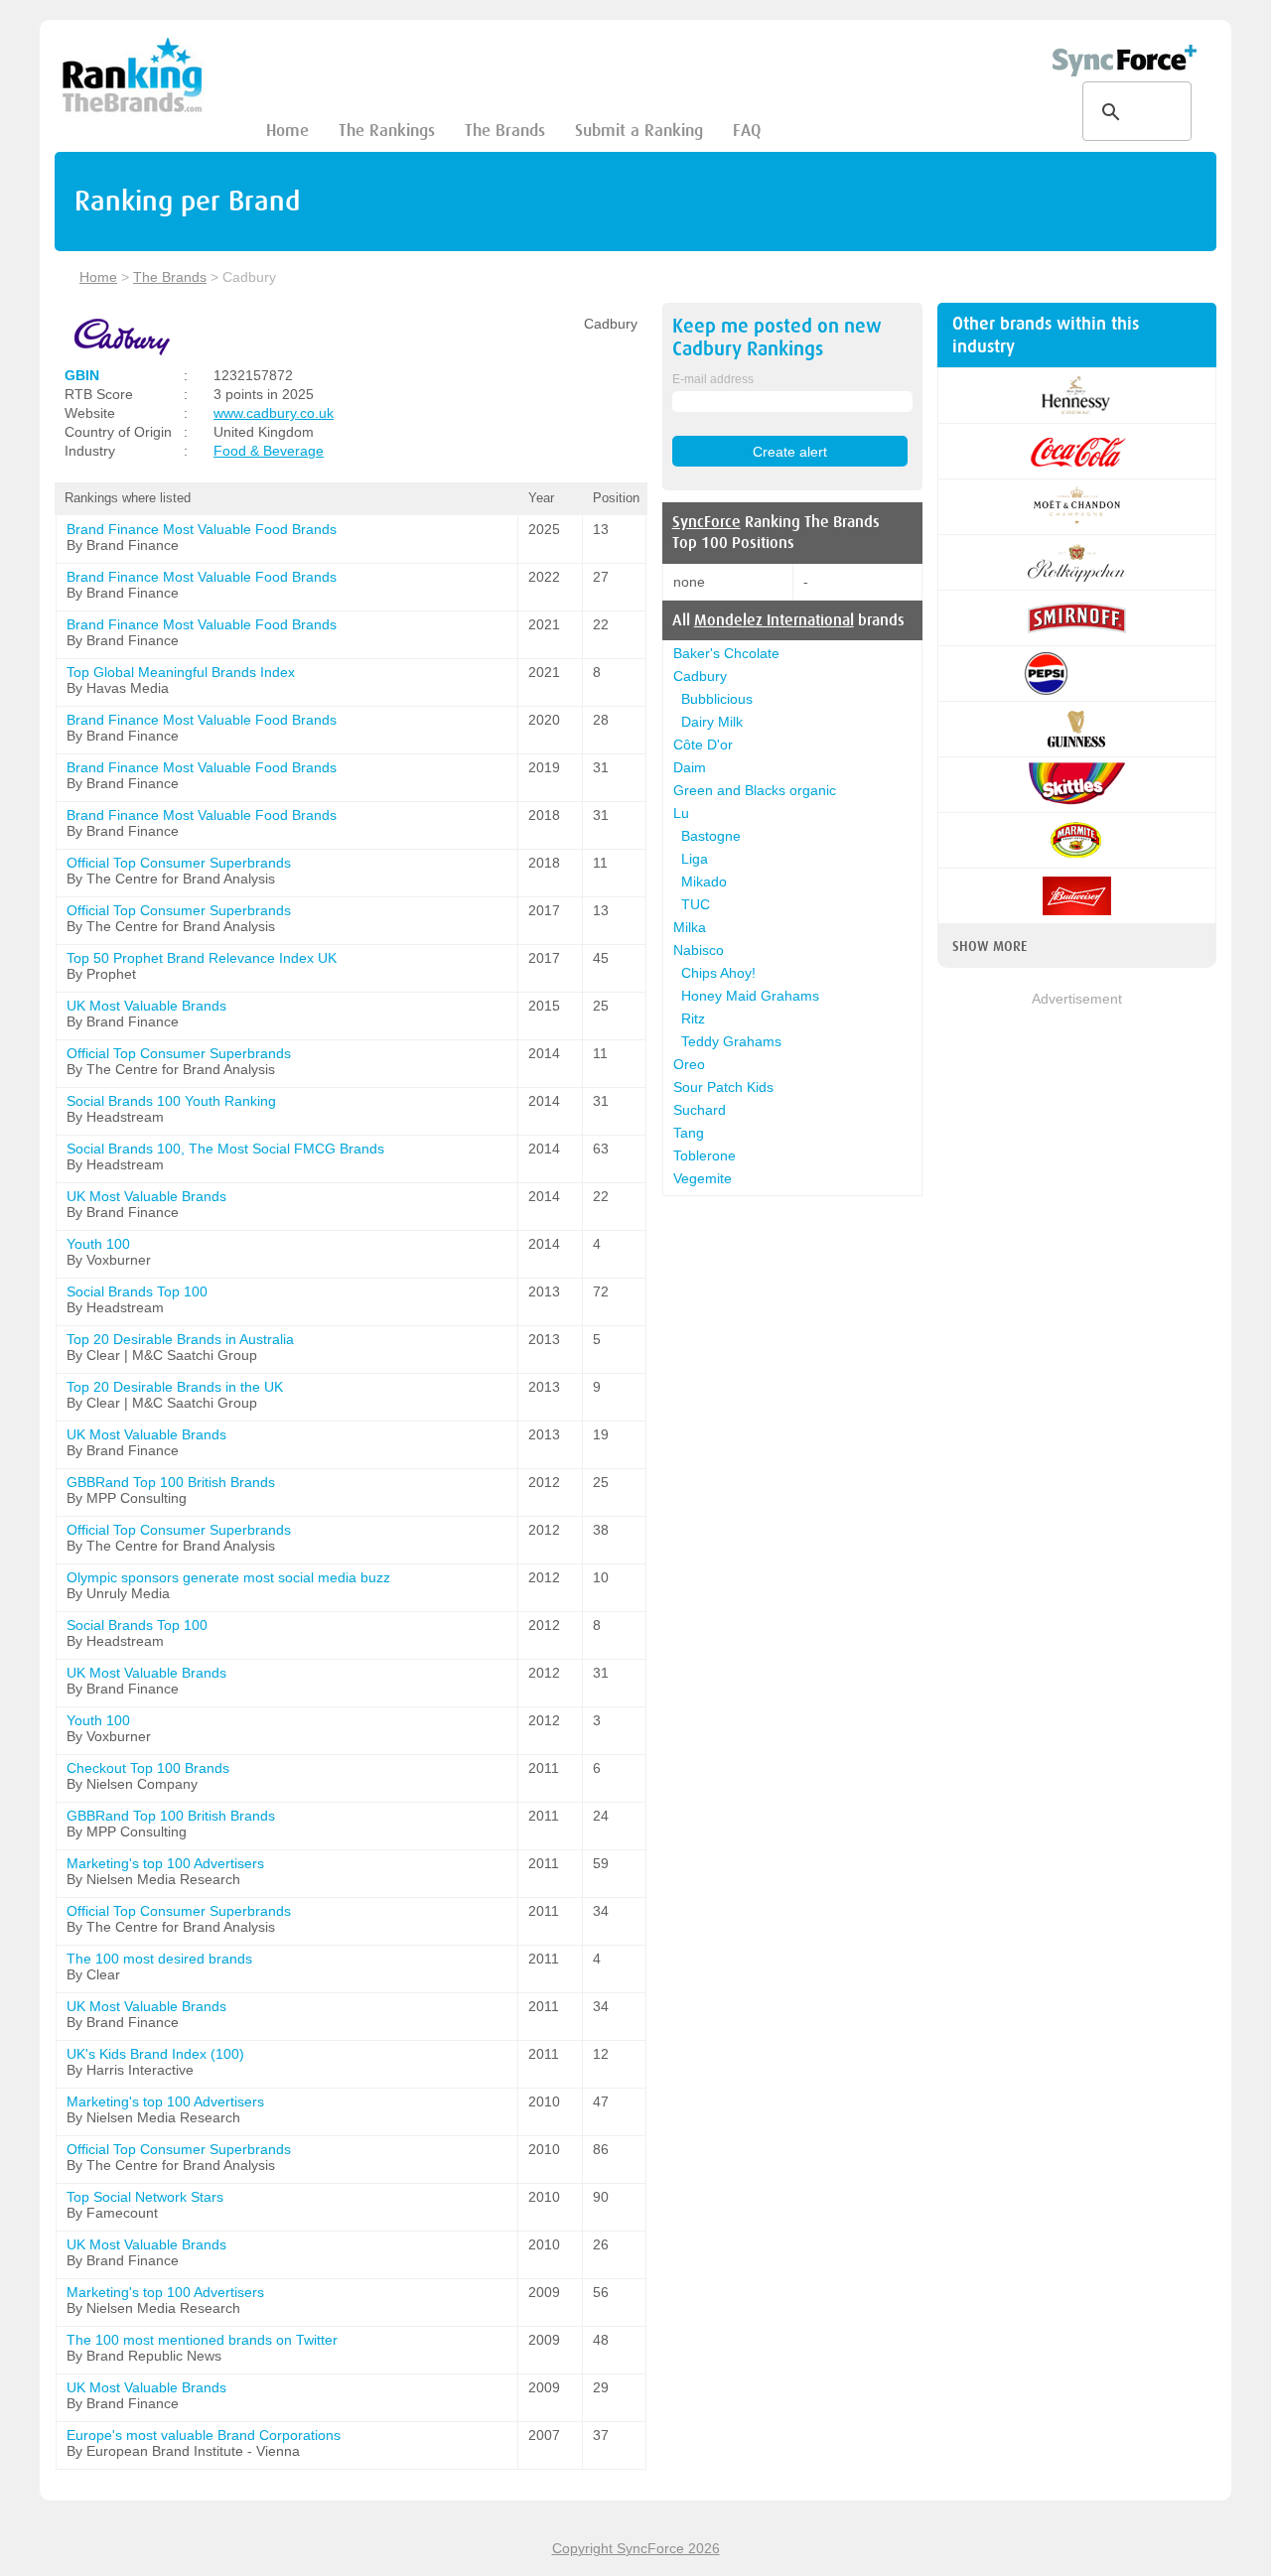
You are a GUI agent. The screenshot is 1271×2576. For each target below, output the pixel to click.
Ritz (693, 1018)
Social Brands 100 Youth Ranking (171, 1101)
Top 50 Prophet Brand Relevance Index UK (202, 958)
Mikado (704, 881)
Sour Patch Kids (723, 1087)
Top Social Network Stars (145, 2197)
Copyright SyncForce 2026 (636, 2548)
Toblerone (705, 1155)
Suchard (700, 1110)
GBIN (82, 375)
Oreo (689, 1064)
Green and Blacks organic (755, 790)
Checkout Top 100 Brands (148, 1768)
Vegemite (703, 1178)
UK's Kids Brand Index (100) (155, 2054)
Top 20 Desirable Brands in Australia (180, 1339)
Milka (690, 927)
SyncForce (706, 522)
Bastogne (711, 836)
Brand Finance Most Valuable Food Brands (202, 529)
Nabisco (699, 950)
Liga (695, 859)
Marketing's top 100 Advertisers (165, 1863)
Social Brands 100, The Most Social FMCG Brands (225, 1149)
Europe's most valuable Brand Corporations (204, 2435)
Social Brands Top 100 (137, 1291)
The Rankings (387, 131)
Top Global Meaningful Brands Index (181, 672)
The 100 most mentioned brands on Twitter (202, 2340)
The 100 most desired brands (159, 1959)
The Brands (505, 131)
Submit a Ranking (639, 131)
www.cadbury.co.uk (274, 413)
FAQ (747, 131)
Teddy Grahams (731, 1041)
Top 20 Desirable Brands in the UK (175, 1387)
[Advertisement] (1077, 1307)
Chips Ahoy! (718, 973)
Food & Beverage (269, 451)
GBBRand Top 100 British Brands (171, 1482)
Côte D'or (703, 745)
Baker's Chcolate (726, 653)
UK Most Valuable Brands (146, 1006)
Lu (681, 813)
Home (287, 131)
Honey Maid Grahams (750, 996)
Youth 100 (98, 1244)
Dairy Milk (712, 722)
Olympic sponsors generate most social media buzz (228, 1577)
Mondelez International (774, 620)
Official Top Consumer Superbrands (179, 863)
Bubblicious (717, 699)
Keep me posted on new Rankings (777, 338)
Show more (989, 946)
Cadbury (700, 676)
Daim (690, 767)
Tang (689, 1133)
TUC (696, 904)
